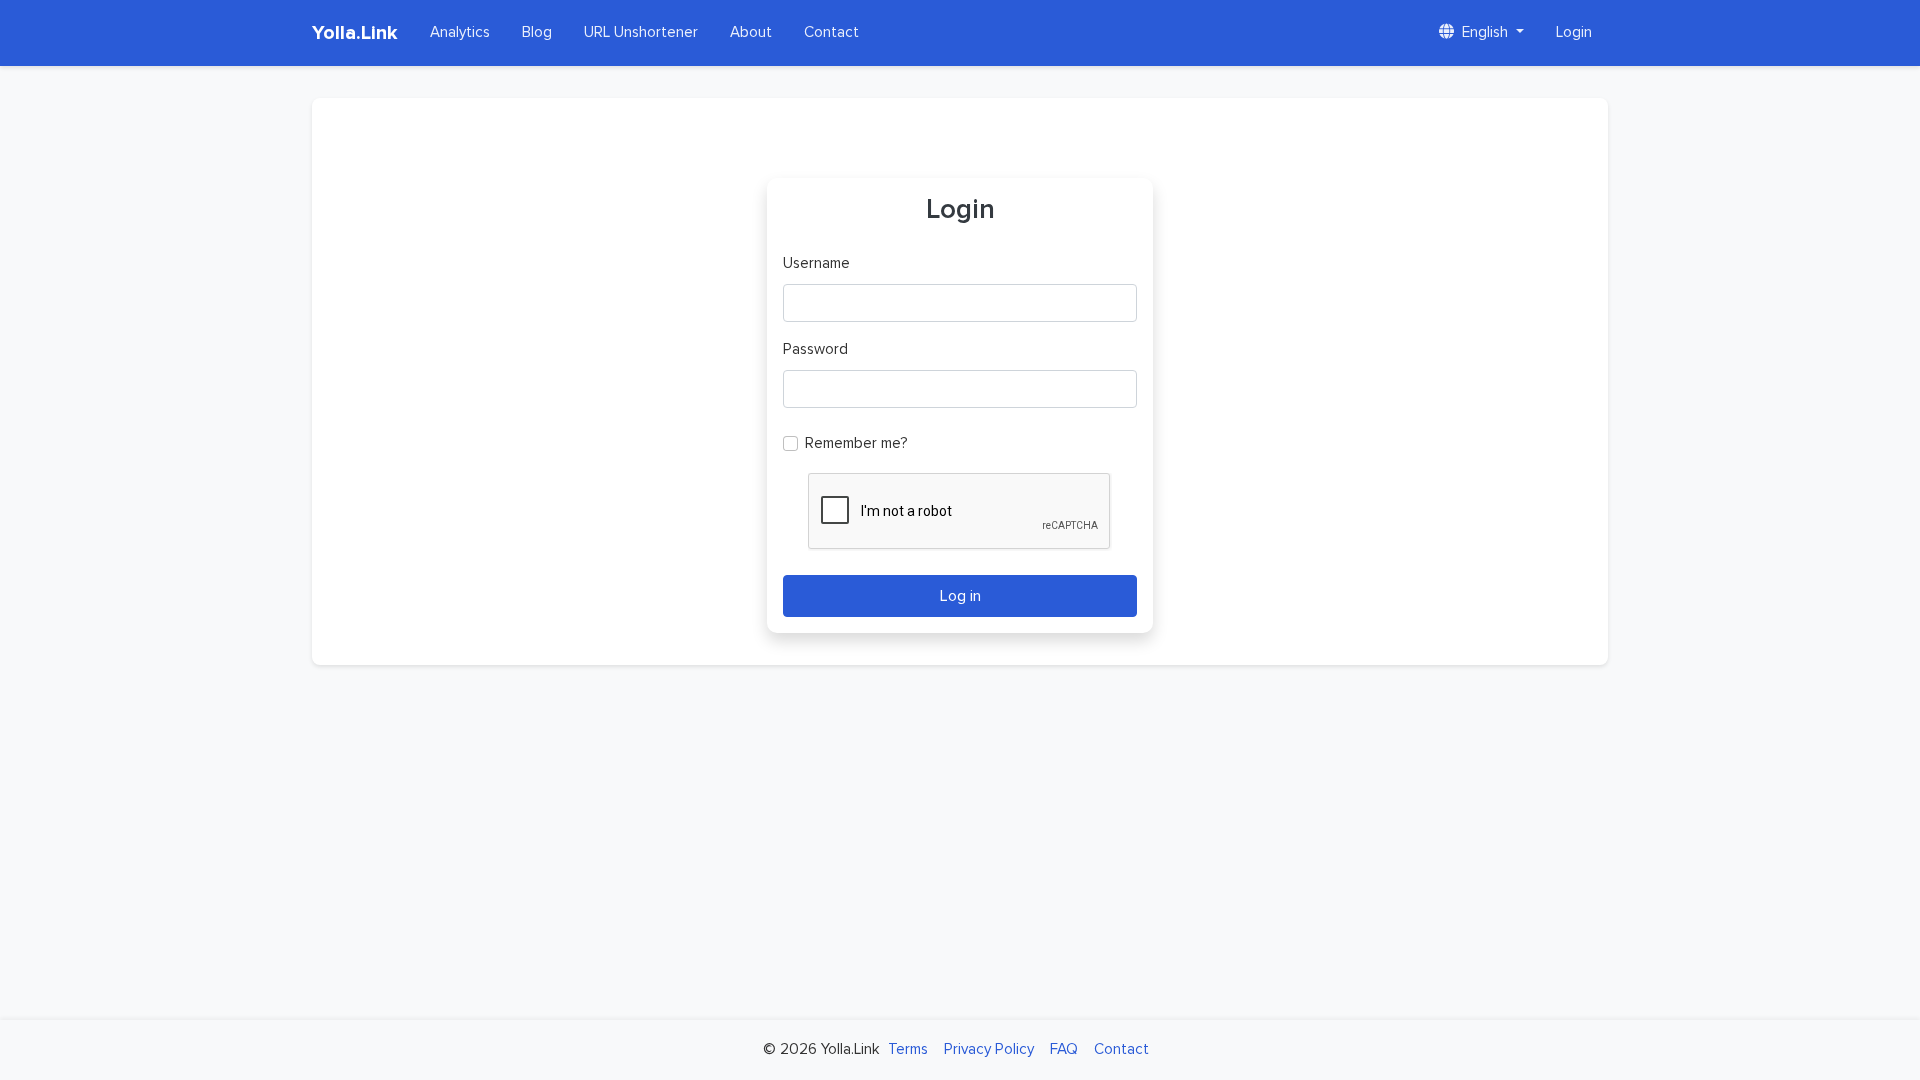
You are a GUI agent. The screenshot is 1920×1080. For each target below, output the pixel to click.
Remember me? (856, 443)
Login (1574, 32)
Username (816, 263)
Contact (831, 32)
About (751, 32)
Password (815, 349)
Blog (537, 32)
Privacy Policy (989, 1049)
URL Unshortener (641, 32)
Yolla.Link (355, 33)
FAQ (1064, 1049)
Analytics (460, 32)
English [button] (1485, 32)
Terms (908, 1049)
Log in (960, 596)
